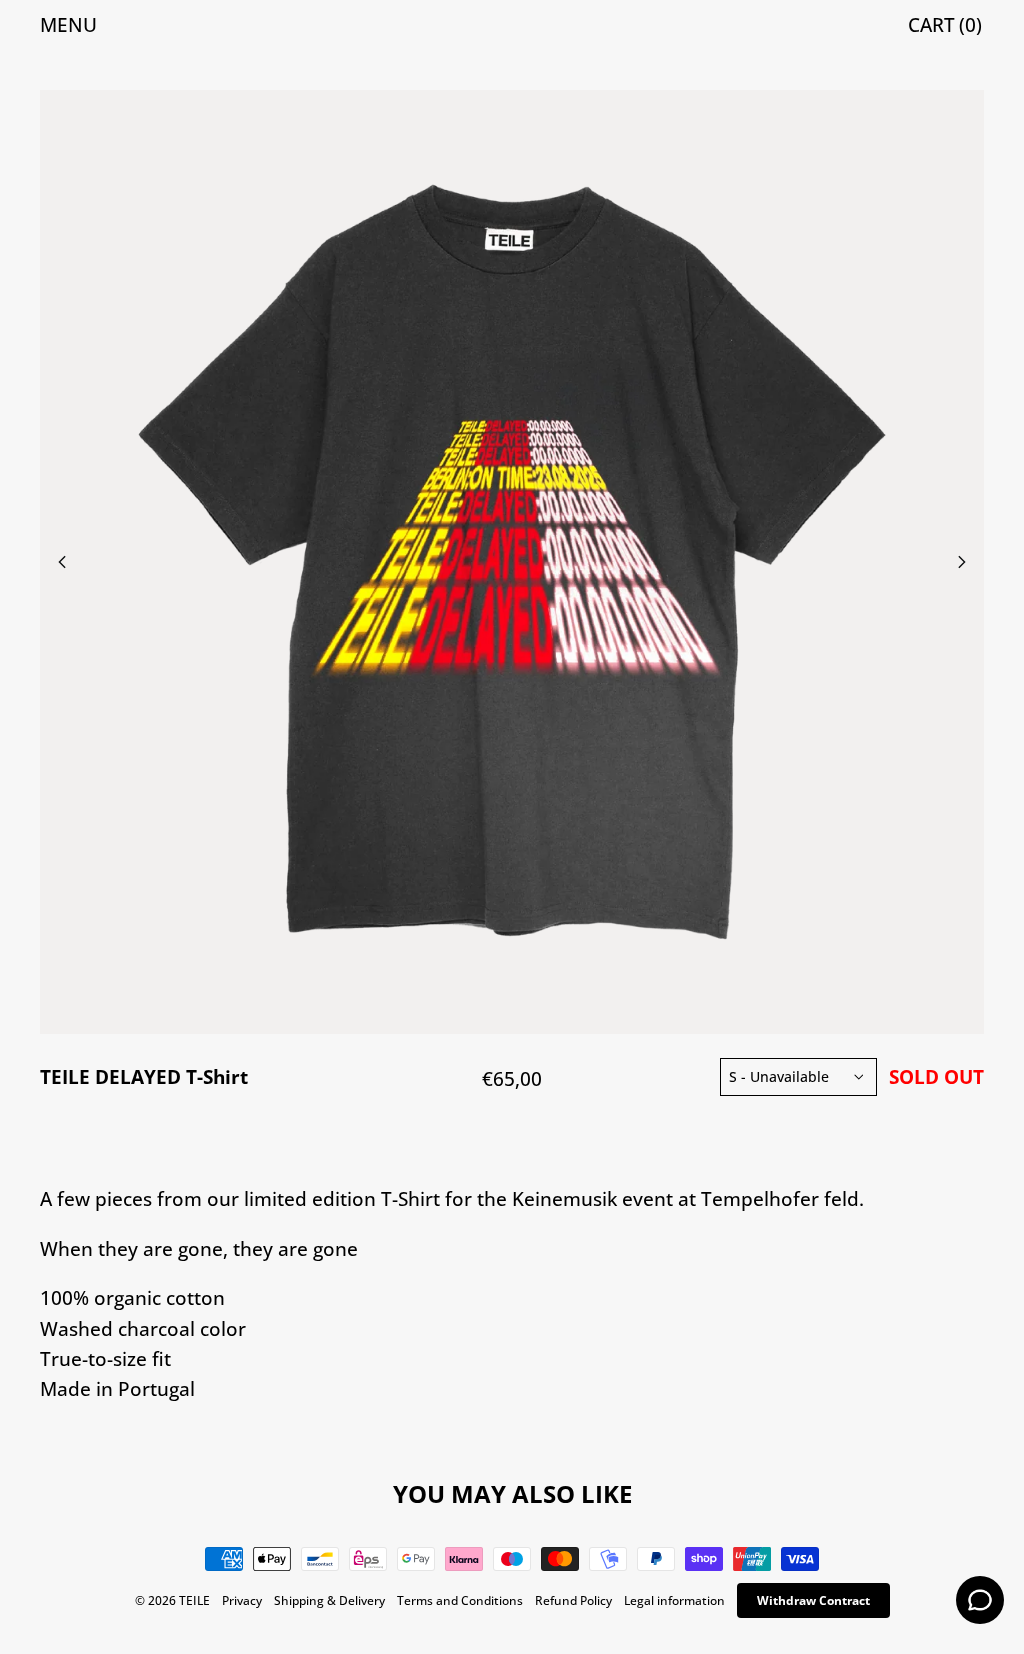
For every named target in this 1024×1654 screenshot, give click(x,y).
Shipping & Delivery (329, 1600)
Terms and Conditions (460, 1600)
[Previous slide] (276, 562)
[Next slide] (748, 562)
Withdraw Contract (813, 1600)
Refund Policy (573, 1600)
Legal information (674, 1600)
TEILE (194, 1600)
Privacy (242, 1600)
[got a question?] (980, 1600)
